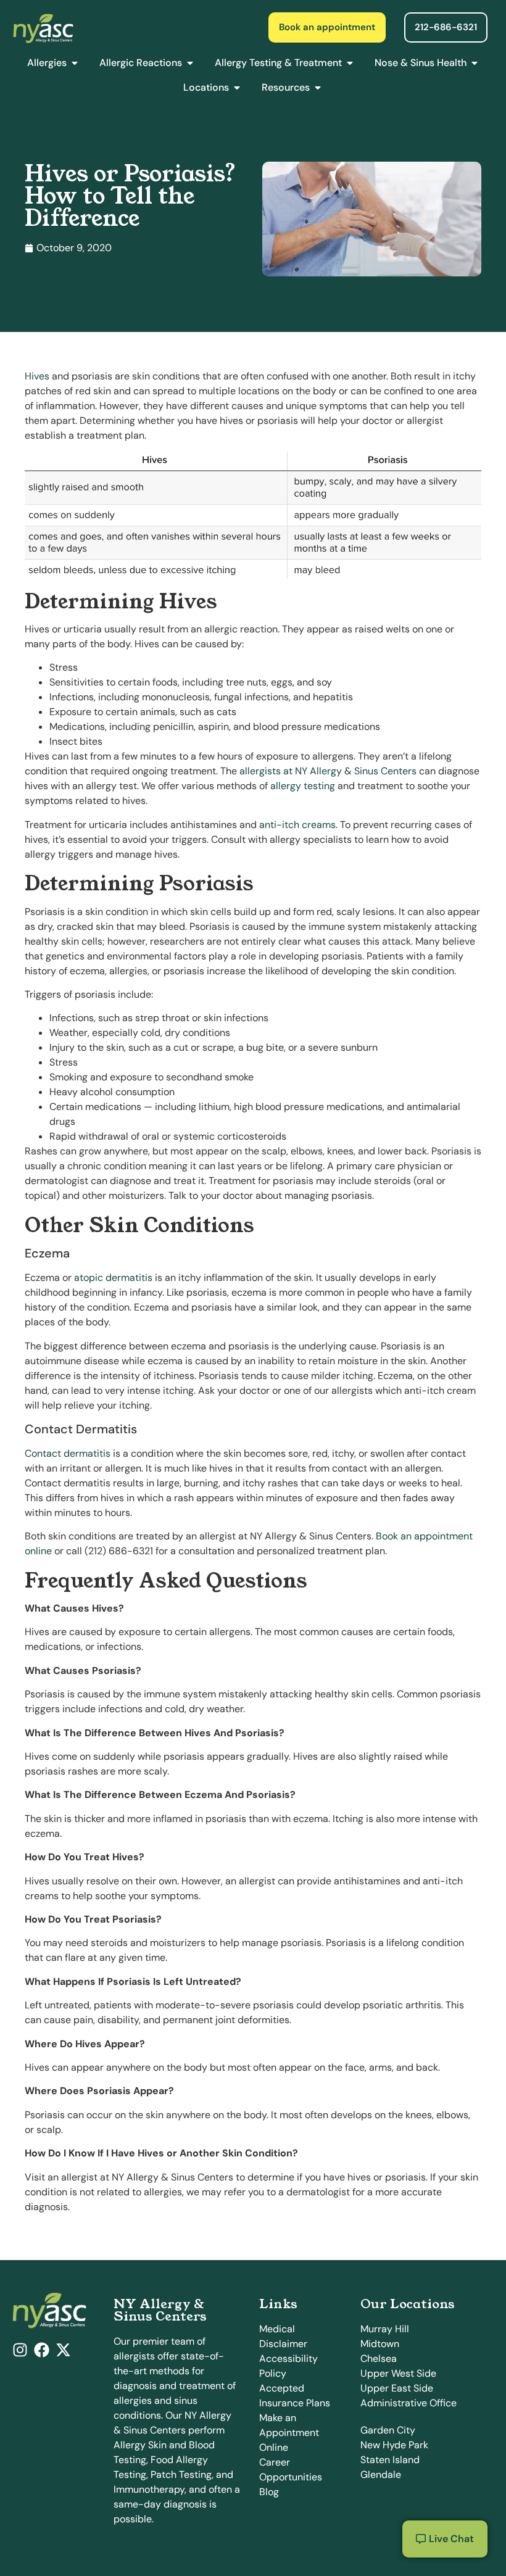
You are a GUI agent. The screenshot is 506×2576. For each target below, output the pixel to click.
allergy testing (303, 786)
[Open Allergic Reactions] (190, 63)
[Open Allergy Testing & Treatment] (350, 63)
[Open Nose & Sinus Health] (475, 63)
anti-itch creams (297, 825)
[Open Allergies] (75, 63)
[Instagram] (20, 2350)
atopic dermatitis (113, 1278)
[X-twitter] (63, 2350)
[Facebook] (42, 2350)
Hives (37, 376)
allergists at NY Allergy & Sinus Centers (328, 771)
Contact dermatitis (68, 1453)
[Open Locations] (237, 88)
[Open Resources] (318, 88)
